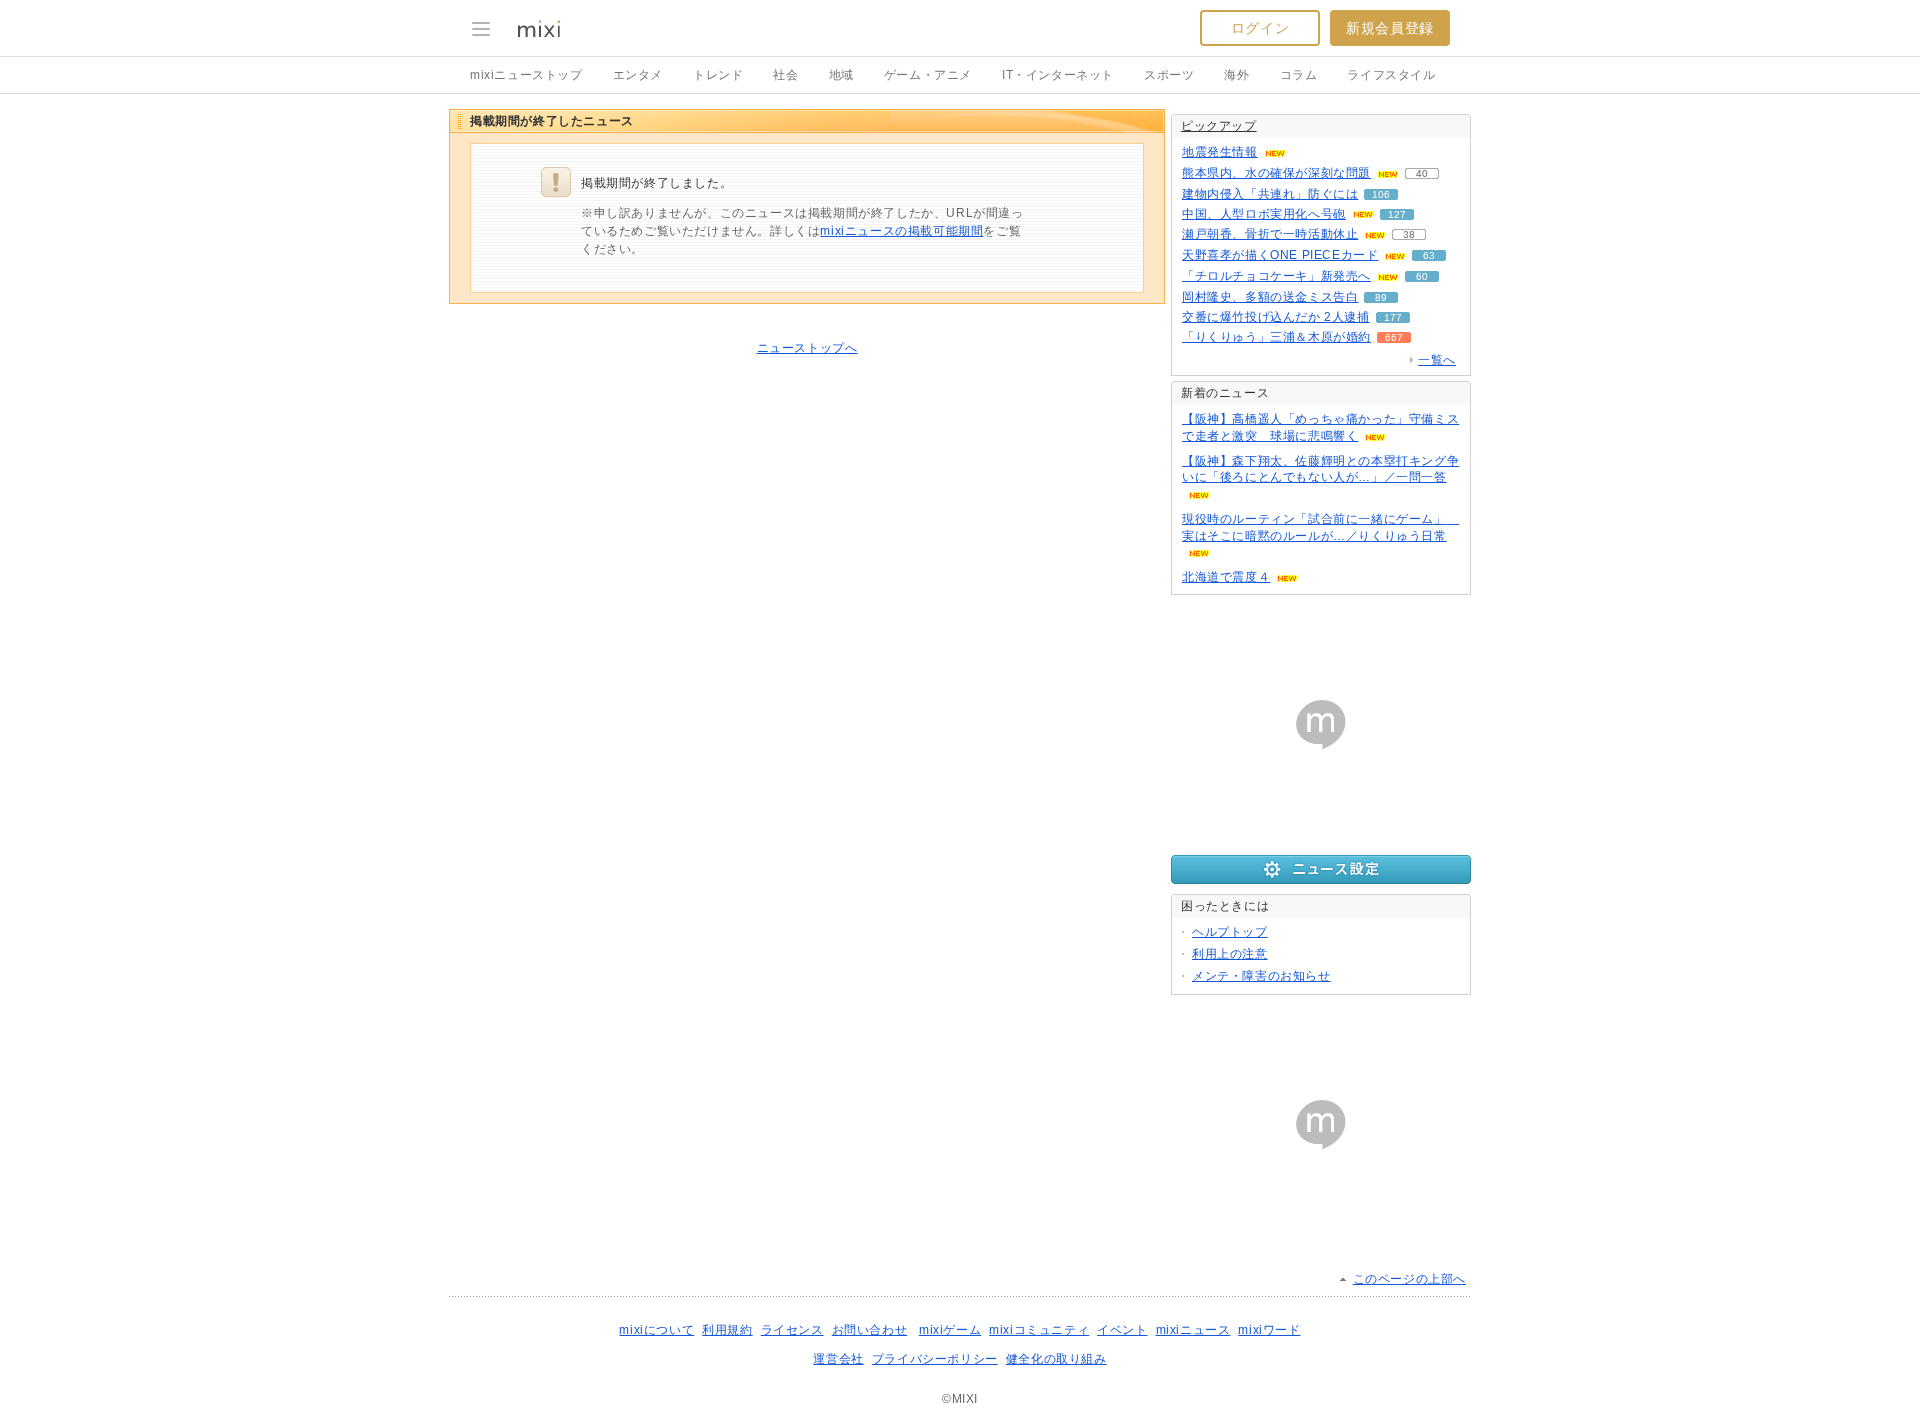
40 (1422, 173)
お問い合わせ (870, 1330)
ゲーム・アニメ (928, 75)
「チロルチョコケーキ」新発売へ (1276, 276)
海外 (1236, 75)
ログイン (1260, 28)
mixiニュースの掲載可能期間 (901, 231)
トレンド (718, 75)
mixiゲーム (950, 1330)
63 (1429, 255)
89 (1381, 297)
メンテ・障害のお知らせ (1261, 976)
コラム (1299, 75)
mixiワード (1269, 1330)
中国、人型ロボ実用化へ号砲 (1264, 214)
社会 (785, 75)
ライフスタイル (1391, 75)
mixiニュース (1193, 1330)
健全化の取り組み (1056, 1359)
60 (1422, 276)
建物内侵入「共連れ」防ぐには (1270, 194)
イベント (1122, 1330)
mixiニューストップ (526, 75)
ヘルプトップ (1230, 932)
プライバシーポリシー (935, 1359)
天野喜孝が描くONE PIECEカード (1280, 255)
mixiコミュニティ (1039, 1330)
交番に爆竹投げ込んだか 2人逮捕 (1276, 317)
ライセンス (792, 1330)
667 (1394, 337)
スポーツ (1169, 75)
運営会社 (838, 1359)
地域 (841, 75)
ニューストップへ (807, 348)
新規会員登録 (1390, 28)
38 (1409, 234)
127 (1397, 214)
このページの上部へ (1409, 1279)
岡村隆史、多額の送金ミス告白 (1270, 297)
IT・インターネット (1058, 75)
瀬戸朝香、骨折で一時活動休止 (1270, 234)
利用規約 (727, 1330)
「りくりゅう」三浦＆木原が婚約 (1276, 337)
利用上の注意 (1230, 954)
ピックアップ (1219, 126)
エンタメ (638, 75)
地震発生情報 (1220, 152)
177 (1393, 317)
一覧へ (1437, 360)
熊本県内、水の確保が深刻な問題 (1276, 173)
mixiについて (656, 1330)
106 (1381, 194)
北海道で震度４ (1226, 577)
